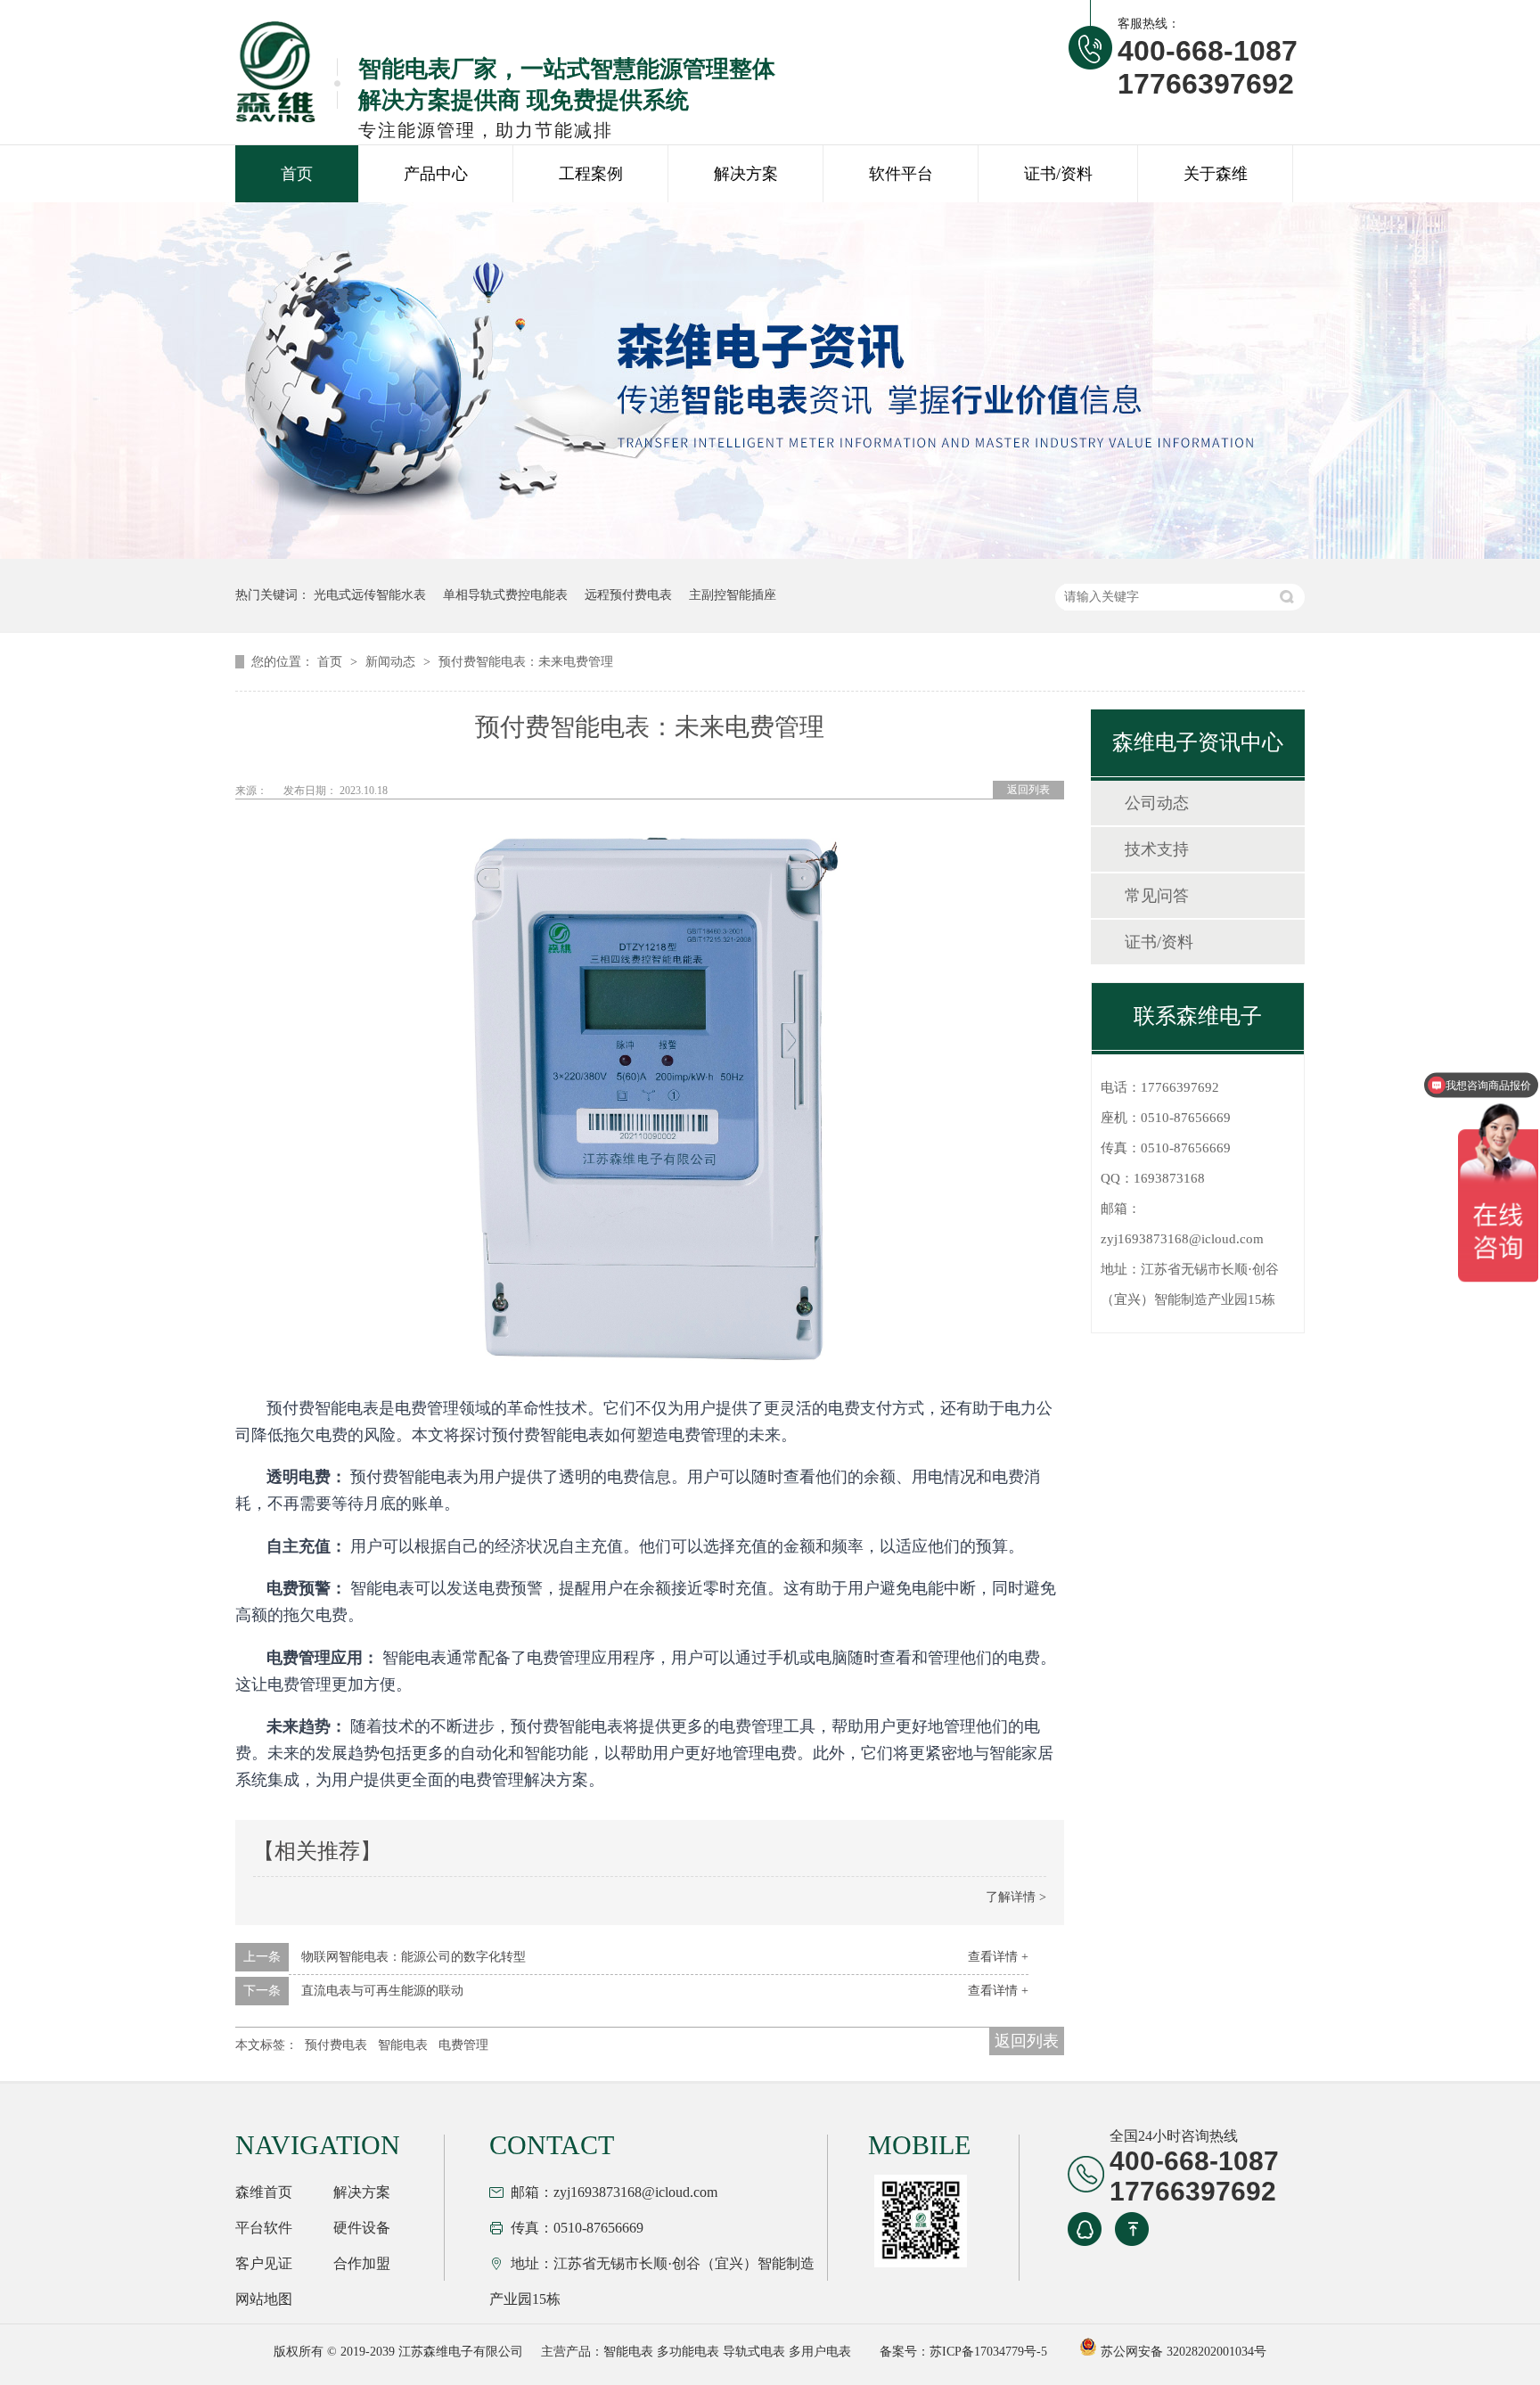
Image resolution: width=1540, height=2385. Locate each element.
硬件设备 (362, 2228)
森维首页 (264, 2192)
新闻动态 (392, 662)
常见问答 (1157, 896)
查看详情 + (998, 1957)
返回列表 (1028, 790)
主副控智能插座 (733, 595)
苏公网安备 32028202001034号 (1182, 2352)
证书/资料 (1058, 174)
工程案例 (591, 174)
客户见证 (264, 2263)
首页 (297, 174)
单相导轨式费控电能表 (505, 595)
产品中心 (436, 174)
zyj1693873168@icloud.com (1182, 1239)
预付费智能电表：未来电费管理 (526, 662)
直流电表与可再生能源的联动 (382, 1991)
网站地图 (264, 2299)
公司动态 (1157, 803)
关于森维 (1216, 174)
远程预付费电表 (628, 595)
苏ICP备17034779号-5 (988, 2352)
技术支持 (1157, 849)
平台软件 (264, 2228)
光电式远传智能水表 (370, 595)
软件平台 (901, 174)
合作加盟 (362, 2263)
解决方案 (746, 174)
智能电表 (403, 2045)
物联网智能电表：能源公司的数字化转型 (414, 1957)
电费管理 (463, 2045)
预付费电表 (336, 2045)
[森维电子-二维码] (918, 2221)
